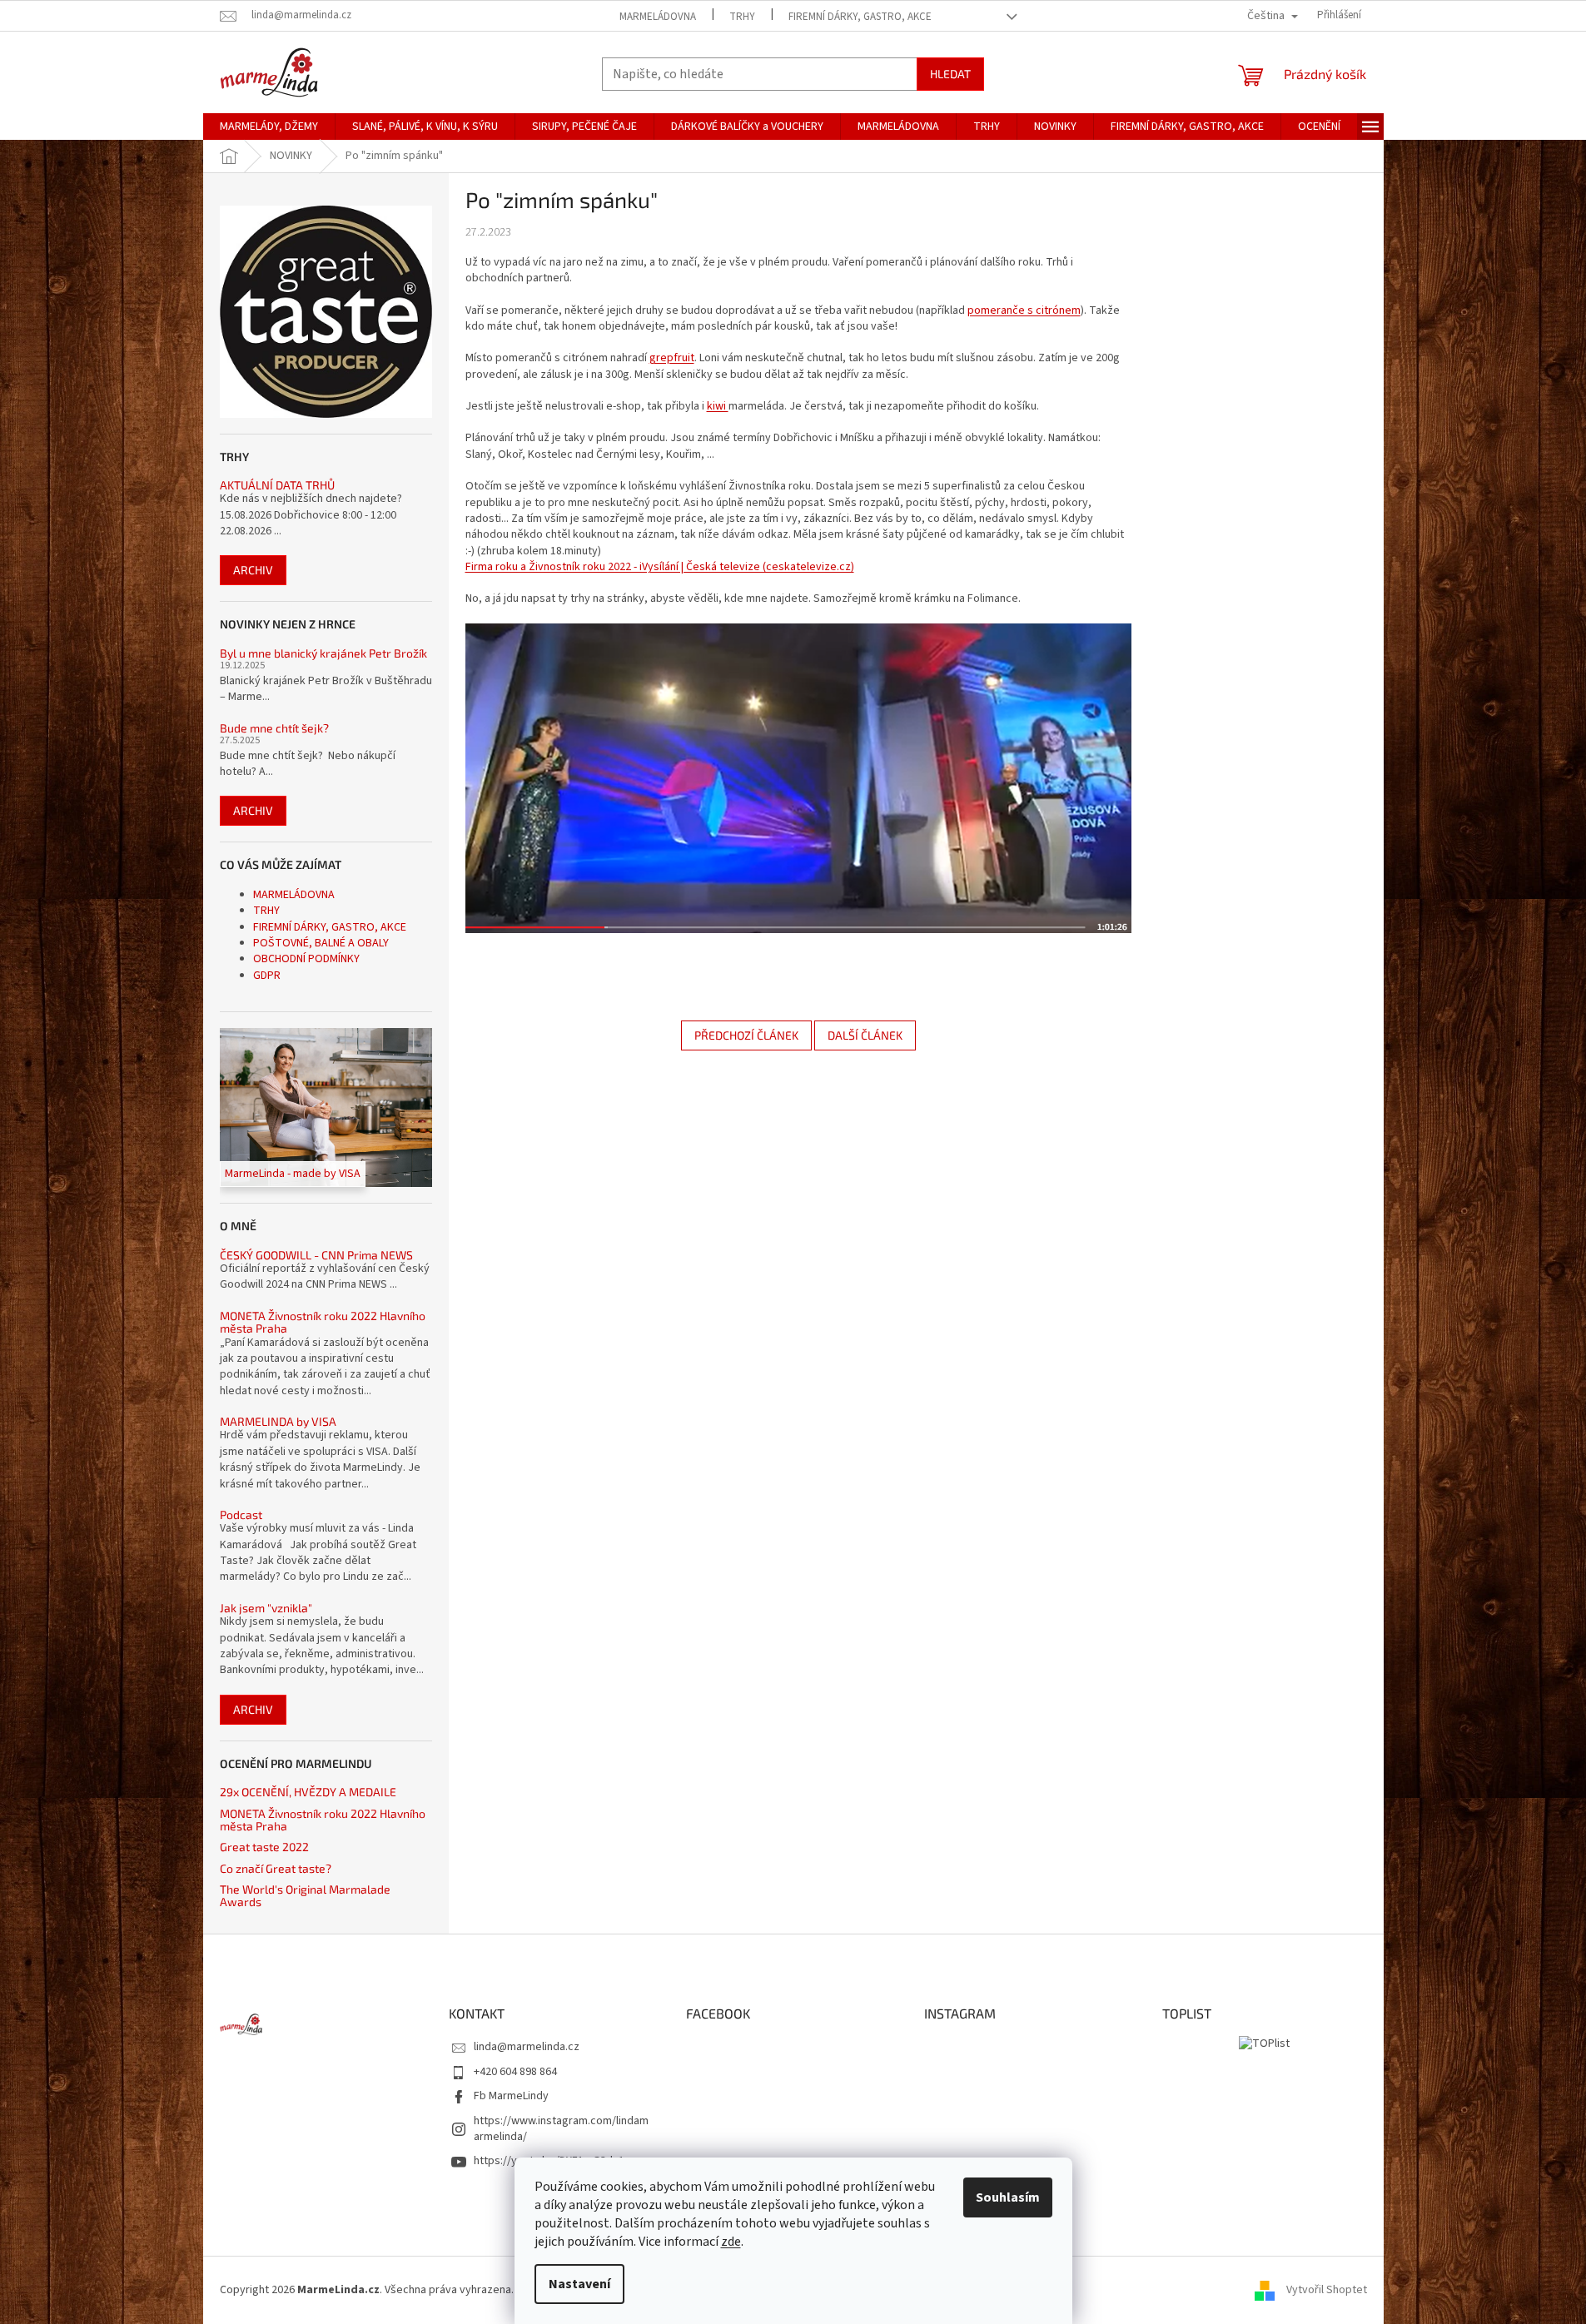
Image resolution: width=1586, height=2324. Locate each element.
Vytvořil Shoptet (1327, 2290)
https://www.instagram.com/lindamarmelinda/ (561, 2129)
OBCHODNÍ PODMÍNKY (306, 959)
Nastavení (579, 2284)
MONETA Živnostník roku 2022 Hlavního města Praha (323, 1322)
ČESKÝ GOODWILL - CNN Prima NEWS (316, 1255)
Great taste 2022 (264, 1847)
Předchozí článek (746, 1035)
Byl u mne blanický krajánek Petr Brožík (323, 653)
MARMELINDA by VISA (278, 1421)
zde (731, 2242)
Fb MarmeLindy (511, 2096)
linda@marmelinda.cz (527, 2047)
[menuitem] (269, 127)
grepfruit (672, 358)
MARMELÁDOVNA (658, 17)
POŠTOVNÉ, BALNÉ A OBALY (321, 943)
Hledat (950, 74)
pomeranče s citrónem (1024, 310)
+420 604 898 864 (515, 2072)
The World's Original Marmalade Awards (305, 1896)
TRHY (742, 17)
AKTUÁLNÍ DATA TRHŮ (277, 485)
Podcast (241, 1515)
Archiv (253, 570)
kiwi (718, 406)
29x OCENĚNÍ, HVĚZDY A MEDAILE (308, 1792)
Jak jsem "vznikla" (266, 1608)
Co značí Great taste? (276, 1868)
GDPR (267, 976)
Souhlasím (1008, 2197)
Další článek (865, 1035)
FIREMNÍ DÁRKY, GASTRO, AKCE (860, 17)
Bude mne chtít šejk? (274, 728)
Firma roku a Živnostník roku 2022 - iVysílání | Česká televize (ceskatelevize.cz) (660, 567)
